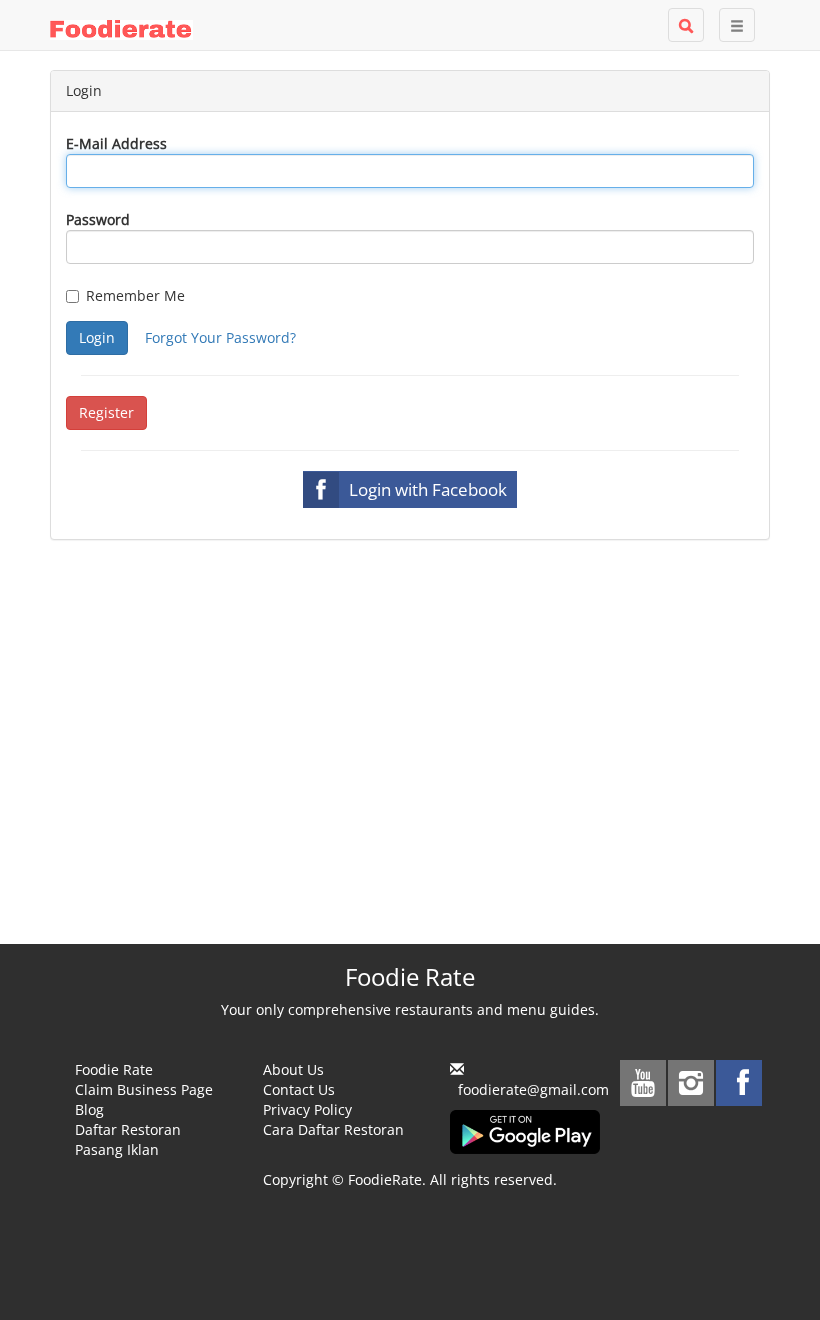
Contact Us (299, 1089)
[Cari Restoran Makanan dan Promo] (686, 25)
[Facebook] (739, 1083)
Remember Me (135, 295)
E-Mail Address (116, 143)
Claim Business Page (144, 1089)
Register (106, 412)
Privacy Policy (307, 1109)
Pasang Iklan (117, 1149)
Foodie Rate (114, 1069)
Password (98, 219)
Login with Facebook (428, 489)
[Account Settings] (737, 25)
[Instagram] (691, 1083)
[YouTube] (643, 1083)
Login (97, 337)
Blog (89, 1109)
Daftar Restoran (128, 1129)
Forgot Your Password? (220, 337)
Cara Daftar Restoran (333, 1129)
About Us (293, 1069)
